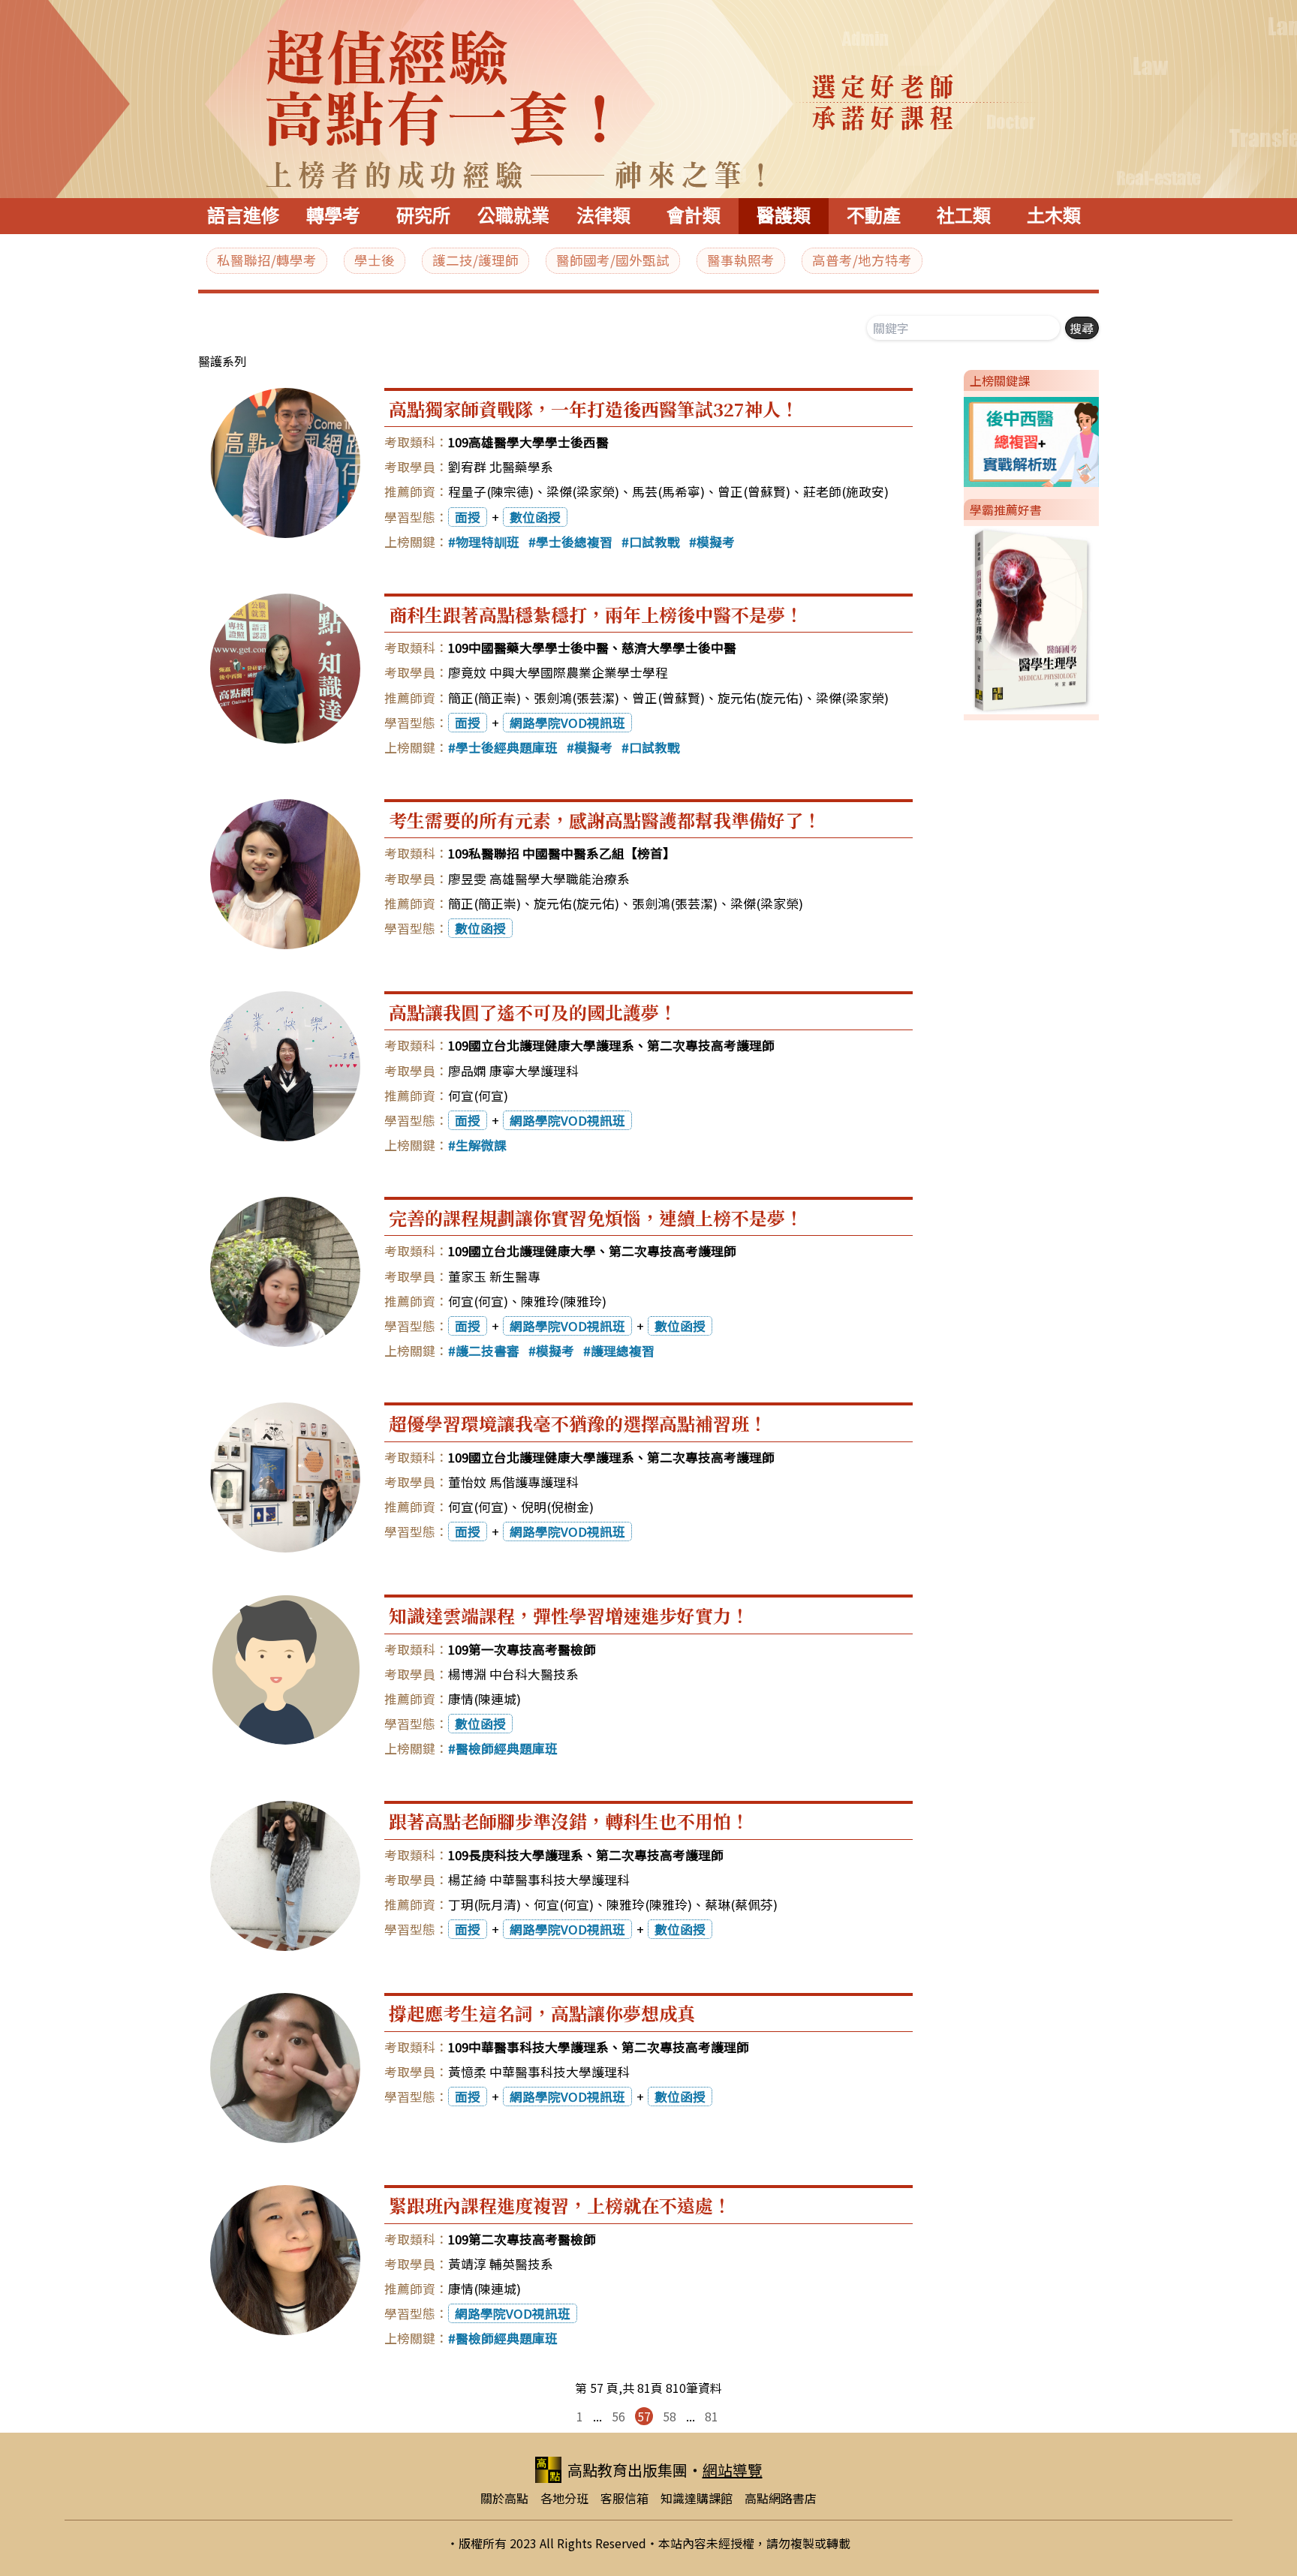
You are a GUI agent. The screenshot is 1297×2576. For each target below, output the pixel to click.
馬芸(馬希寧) (668, 491)
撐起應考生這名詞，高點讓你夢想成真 (542, 2013)
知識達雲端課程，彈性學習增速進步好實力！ (569, 1615)
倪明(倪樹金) (557, 1507)
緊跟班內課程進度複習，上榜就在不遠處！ (560, 2205)
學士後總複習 (574, 542)
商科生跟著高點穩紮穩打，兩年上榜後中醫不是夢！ (596, 614)
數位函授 (535, 517)
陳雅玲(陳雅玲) (564, 1301)
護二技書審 (488, 1351)
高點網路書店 (781, 2498)
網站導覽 (733, 2470)
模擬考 (716, 542)
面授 (468, 517)
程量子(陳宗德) (491, 491)
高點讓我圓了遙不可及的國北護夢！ (533, 1012)
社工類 (964, 216)
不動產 (874, 216)
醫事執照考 (741, 260)
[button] (958, 439)
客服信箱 (624, 2498)
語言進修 (243, 216)
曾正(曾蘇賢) (754, 491)
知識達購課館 (697, 2498)
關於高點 (504, 2498)
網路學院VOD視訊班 (567, 723)
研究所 (423, 216)
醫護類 (784, 216)
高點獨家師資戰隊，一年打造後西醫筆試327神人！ (594, 409)
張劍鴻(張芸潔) (576, 698)
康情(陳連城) (484, 1699)
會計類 (694, 216)
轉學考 (333, 216)
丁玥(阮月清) (484, 1904)
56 (618, 2416)
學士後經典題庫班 (507, 747)
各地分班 (564, 2498)
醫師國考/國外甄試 (613, 260)
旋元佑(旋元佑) (760, 698)
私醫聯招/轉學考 (267, 260)
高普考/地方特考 (862, 260)
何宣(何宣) (478, 1096)
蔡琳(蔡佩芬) (741, 1904)
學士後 (375, 260)
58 (670, 2416)
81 (712, 2416)
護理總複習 (623, 1351)
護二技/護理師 (475, 260)
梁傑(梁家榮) (583, 491)
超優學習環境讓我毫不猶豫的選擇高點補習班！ (578, 1423)
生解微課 (481, 1145)
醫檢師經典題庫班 (507, 1748)
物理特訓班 (488, 542)
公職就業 (513, 216)
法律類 (603, 216)
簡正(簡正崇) (484, 698)
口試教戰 (655, 542)
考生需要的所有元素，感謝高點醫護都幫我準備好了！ (605, 820)
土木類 (1054, 216)
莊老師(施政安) (846, 491)
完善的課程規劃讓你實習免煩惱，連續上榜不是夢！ (596, 1217)
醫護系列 (222, 361)
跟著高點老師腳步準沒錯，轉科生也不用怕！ (569, 1821)
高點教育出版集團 (627, 2470)
